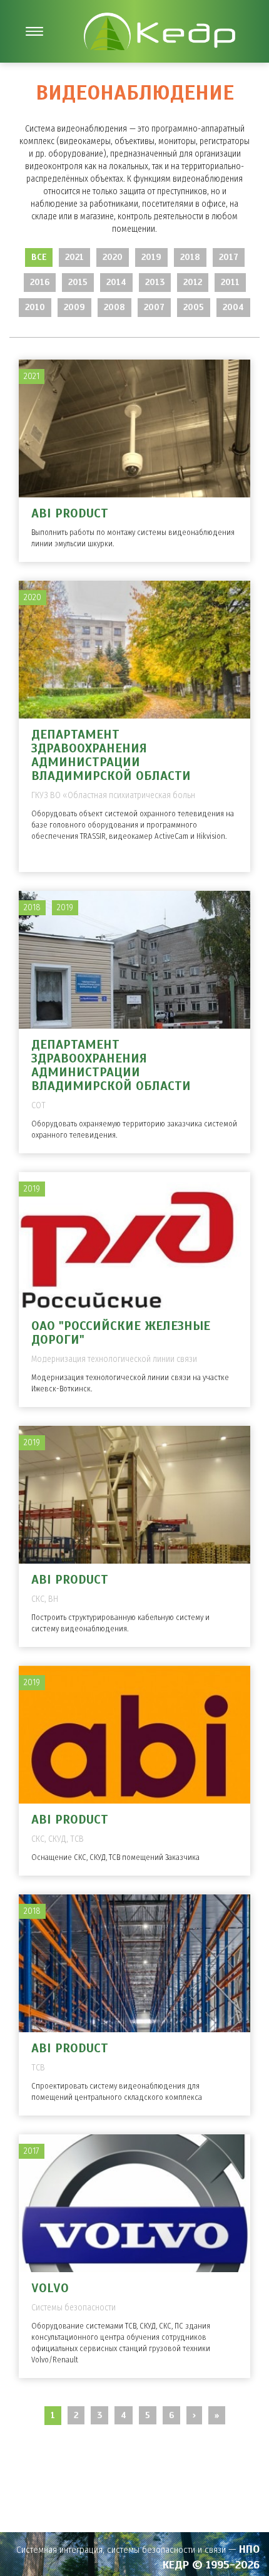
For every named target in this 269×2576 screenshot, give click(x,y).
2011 (230, 282)
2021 (74, 257)
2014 (116, 282)
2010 (35, 307)
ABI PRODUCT (70, 513)
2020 (113, 257)
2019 (151, 257)
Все (39, 257)
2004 (233, 307)
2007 (154, 307)
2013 (155, 282)
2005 (194, 307)
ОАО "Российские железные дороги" (121, 1333)
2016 (40, 282)
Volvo (50, 2288)
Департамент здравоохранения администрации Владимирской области (111, 755)
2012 (193, 282)
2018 (190, 257)
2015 (78, 282)
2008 (114, 307)
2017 (229, 257)
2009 (74, 307)
